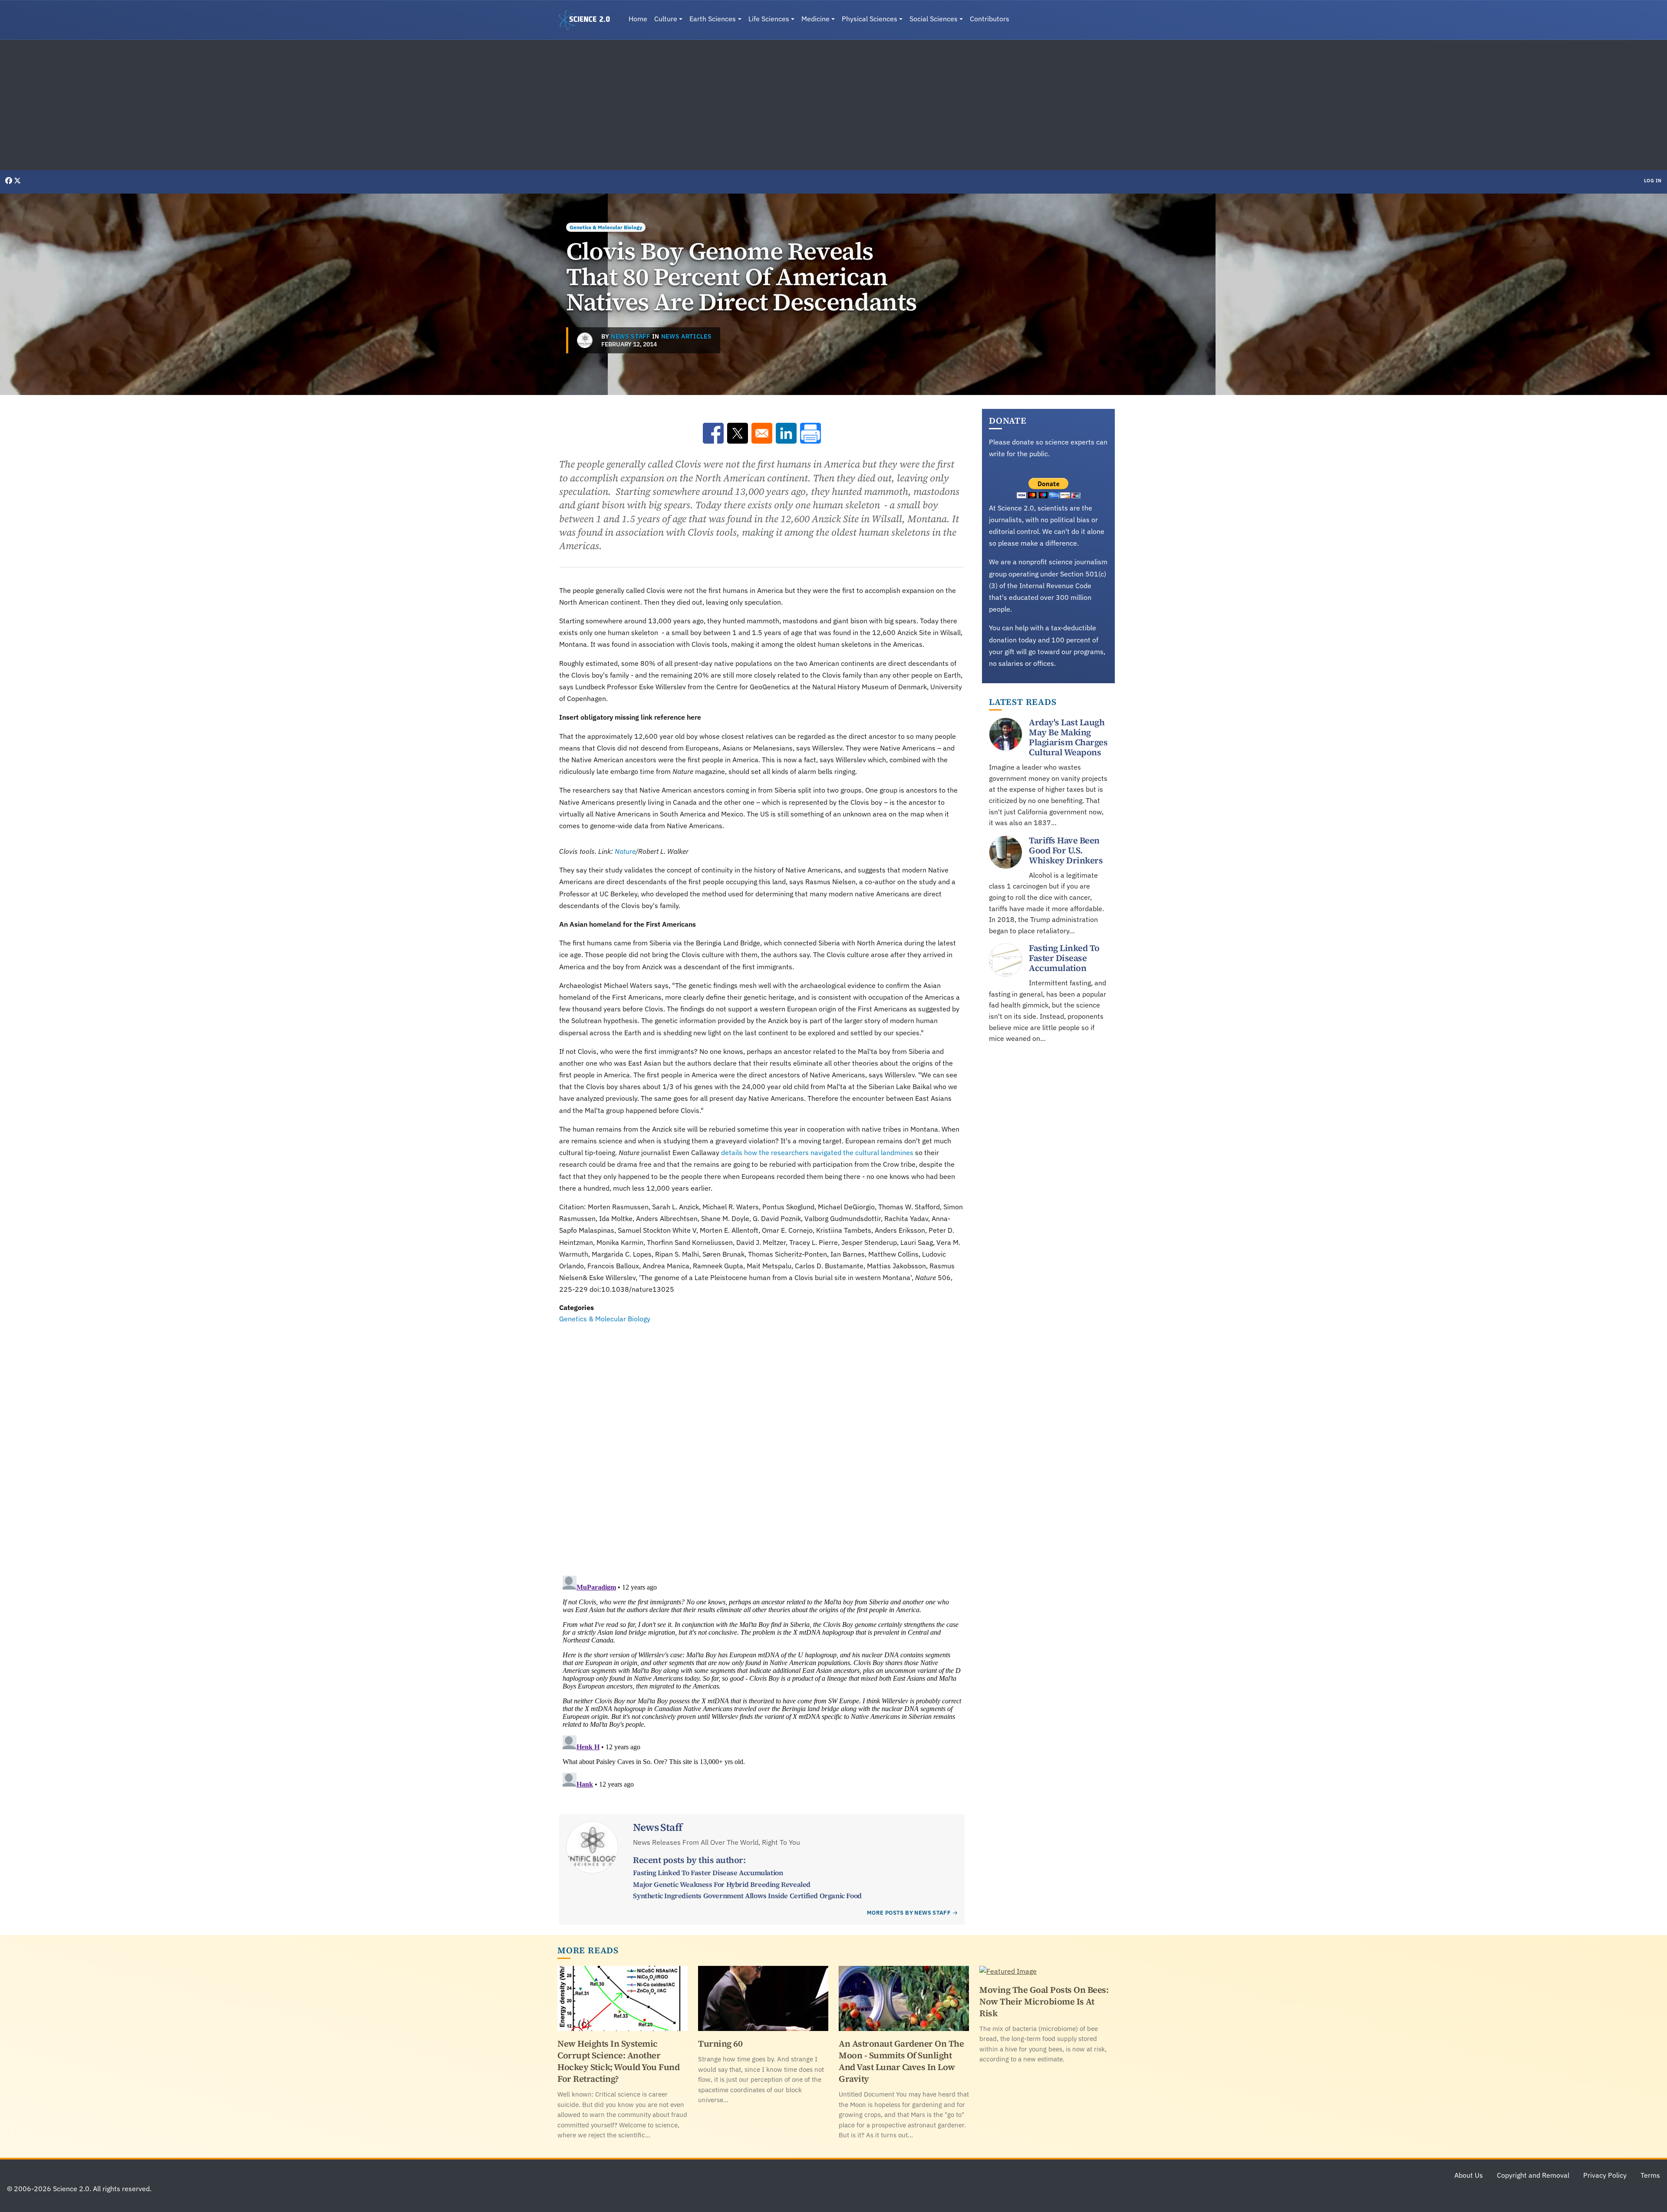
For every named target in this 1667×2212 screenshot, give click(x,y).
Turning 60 (720, 2044)
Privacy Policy (1605, 2175)
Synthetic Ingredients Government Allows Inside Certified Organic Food (747, 1896)
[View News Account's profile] (585, 340)
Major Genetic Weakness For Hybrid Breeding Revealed (722, 1884)
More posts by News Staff (909, 1913)
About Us (1469, 2175)
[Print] (810, 433)
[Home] (588, 20)
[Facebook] (10, 181)
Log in (1653, 181)
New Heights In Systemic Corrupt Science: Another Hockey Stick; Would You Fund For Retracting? (618, 2061)
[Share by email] (762, 433)
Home (638, 19)
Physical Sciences (870, 19)
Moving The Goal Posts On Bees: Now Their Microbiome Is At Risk (1044, 2001)
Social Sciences (934, 19)
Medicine (815, 19)
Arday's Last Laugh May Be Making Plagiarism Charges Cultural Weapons (1068, 737)
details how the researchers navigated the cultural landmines (817, 1152)
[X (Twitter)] (17, 181)
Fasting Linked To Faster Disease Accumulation (708, 1873)
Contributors (990, 19)
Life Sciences (769, 19)
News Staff (631, 336)
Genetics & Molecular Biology (606, 227)
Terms (1650, 2175)
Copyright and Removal (1533, 2175)
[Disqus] (762, 1444)
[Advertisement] (833, 105)
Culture (666, 19)
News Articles (687, 336)
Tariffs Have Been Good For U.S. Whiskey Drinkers (1066, 850)
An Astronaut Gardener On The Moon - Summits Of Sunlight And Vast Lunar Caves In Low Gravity (901, 2061)
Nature (625, 851)
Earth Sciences (713, 19)
